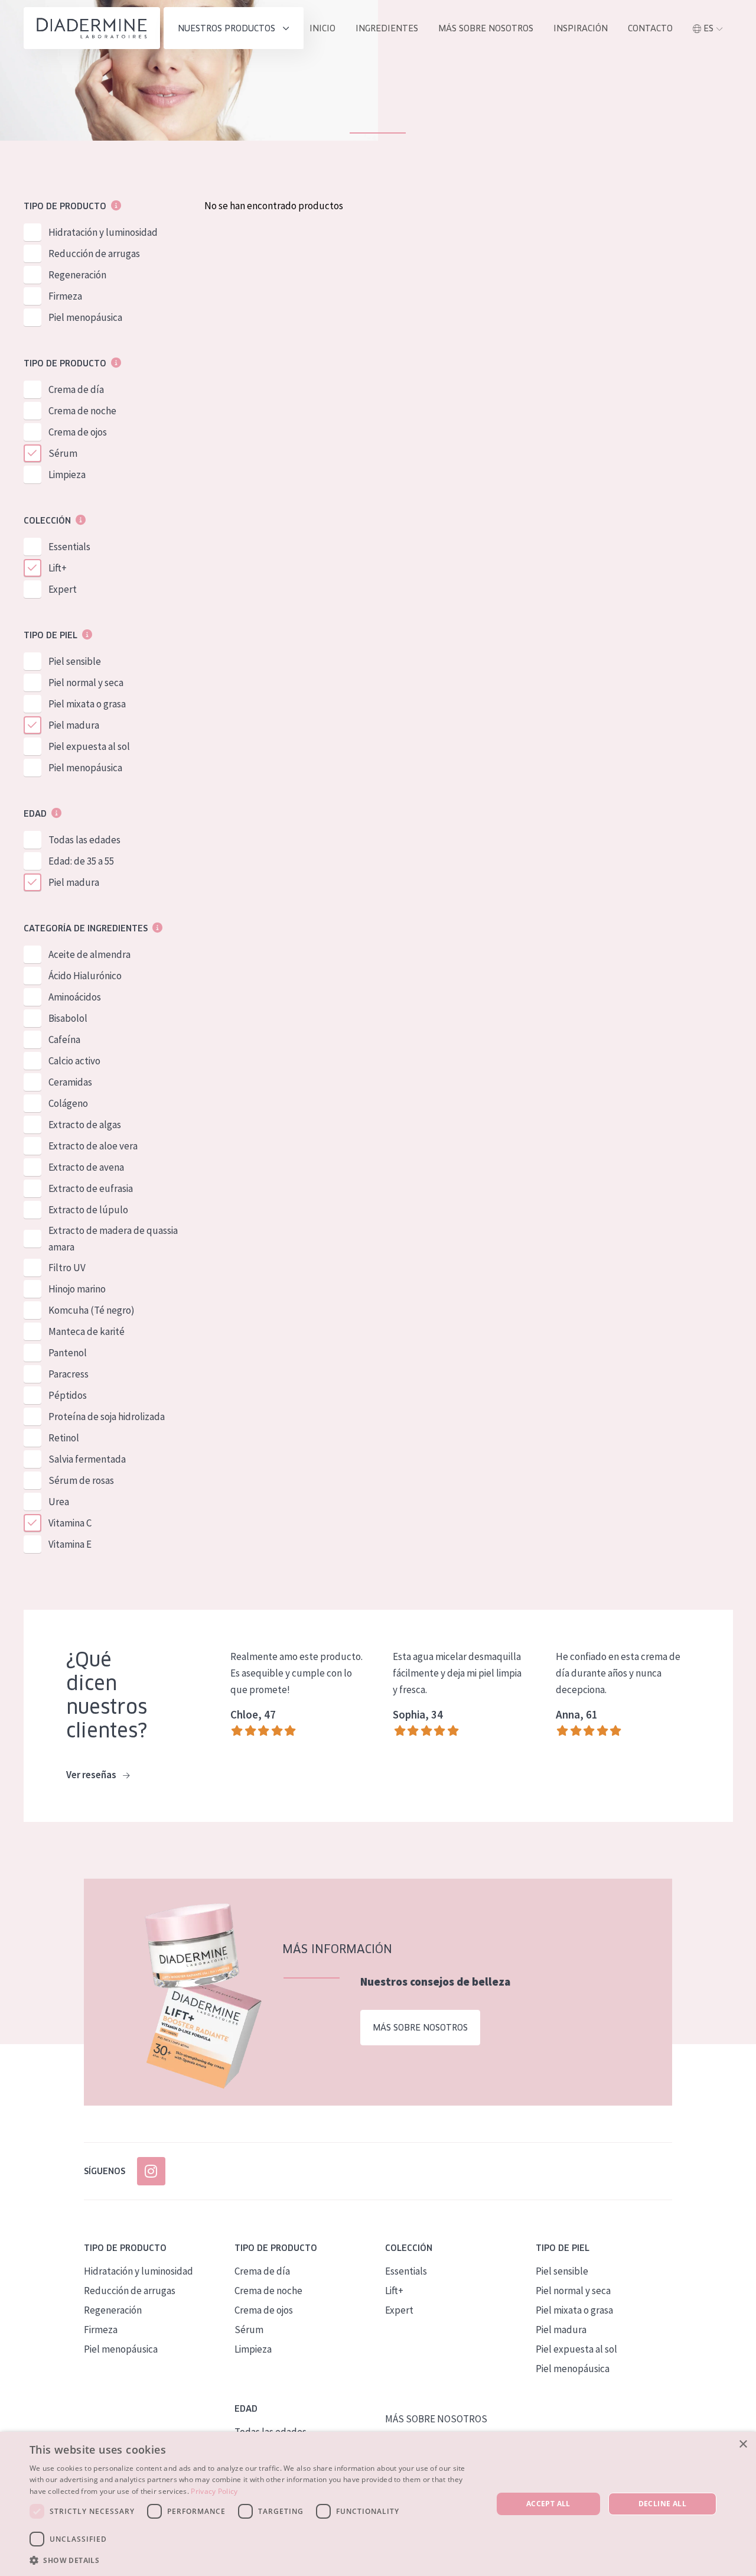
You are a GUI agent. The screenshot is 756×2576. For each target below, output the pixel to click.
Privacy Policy (214, 2491)
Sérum (63, 453)
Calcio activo (74, 1061)
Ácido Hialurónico (85, 976)
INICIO (322, 28)
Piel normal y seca (86, 683)
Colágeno (68, 1103)
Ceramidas (70, 1082)
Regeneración (77, 275)
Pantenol (68, 1353)
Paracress (69, 1374)
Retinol (64, 1438)
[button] (254, 2560)
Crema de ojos (78, 432)
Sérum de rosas (81, 1480)
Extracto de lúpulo (88, 1210)
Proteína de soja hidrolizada (107, 1417)
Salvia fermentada (87, 1459)
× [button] (743, 2445)
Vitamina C (70, 1523)
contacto (650, 28)
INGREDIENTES (387, 28)
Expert (63, 589)
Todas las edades (84, 840)
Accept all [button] (548, 2504)
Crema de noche (82, 411)
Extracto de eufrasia (91, 1188)
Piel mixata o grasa (87, 704)
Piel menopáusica (85, 317)
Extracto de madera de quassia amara (113, 1239)
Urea (59, 1502)
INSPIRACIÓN (581, 28)
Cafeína (64, 1040)
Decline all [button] (662, 2504)
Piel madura (74, 725)
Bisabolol (68, 1018)
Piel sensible (75, 661)
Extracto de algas (85, 1125)
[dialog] (378, 2504)
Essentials (69, 547)
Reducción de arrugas (94, 254)
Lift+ (58, 568)
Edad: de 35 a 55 (81, 861)
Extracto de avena (86, 1167)
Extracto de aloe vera (93, 1146)
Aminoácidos (75, 997)
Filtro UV (67, 1268)
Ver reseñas (92, 1775)
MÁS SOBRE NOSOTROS (486, 28)
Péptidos (68, 1395)
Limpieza (67, 475)
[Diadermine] (92, 28)
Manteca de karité (87, 1331)
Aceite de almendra (89, 954)
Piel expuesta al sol (89, 746)
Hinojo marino (77, 1289)
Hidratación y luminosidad (103, 232)
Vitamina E (70, 1544)
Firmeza (65, 296)
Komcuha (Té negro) (92, 1310)
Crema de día (76, 389)
